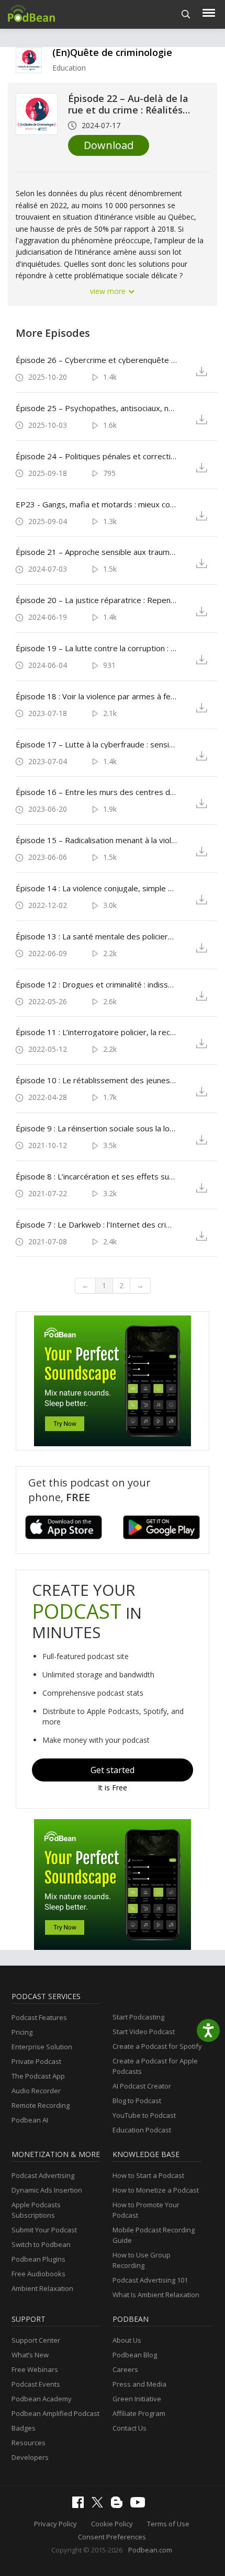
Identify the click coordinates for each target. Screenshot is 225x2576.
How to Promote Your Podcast (146, 2210)
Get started (113, 1770)
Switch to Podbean (41, 2244)
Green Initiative (137, 2399)
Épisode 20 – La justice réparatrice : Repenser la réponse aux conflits (96, 600)
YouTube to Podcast (144, 2115)
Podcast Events (36, 2384)
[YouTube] (140, 2505)
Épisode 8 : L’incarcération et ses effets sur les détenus (96, 1176)
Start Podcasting (138, 2017)
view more (109, 291)
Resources (29, 2443)
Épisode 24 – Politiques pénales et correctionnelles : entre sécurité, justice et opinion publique (96, 456)
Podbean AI (30, 2120)
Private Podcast (36, 2061)
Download (109, 145)
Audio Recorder (36, 2091)
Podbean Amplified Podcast (55, 2413)
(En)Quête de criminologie (112, 52)
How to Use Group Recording (142, 2260)
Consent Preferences (112, 2537)
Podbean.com (150, 2550)
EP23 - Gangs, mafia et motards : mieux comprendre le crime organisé (96, 504)
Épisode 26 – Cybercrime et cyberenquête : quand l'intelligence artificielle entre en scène (96, 360)
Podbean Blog (135, 2355)
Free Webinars (35, 2369)
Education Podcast (142, 2130)
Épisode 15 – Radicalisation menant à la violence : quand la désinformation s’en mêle (96, 840)
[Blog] (119, 2505)
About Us (127, 2340)
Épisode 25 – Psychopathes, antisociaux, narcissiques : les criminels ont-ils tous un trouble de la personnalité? (96, 408)
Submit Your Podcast (44, 2230)
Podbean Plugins (38, 2259)
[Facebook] (81, 2505)
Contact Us (130, 2428)
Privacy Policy (55, 2524)
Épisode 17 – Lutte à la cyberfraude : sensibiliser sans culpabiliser (96, 744)
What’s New (30, 2355)
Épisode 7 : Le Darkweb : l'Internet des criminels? (96, 1224)
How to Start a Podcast (148, 2175)
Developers (30, 2457)
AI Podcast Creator (142, 2086)
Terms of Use (168, 2524)
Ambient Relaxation (42, 2288)
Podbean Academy (42, 2399)
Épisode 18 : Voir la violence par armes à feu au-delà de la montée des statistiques (96, 696)
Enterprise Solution (42, 2047)
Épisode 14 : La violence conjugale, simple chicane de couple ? (96, 888)
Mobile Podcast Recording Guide (154, 2235)
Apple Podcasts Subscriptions (36, 2210)
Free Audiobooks (38, 2274)
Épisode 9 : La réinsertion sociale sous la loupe (96, 1128)
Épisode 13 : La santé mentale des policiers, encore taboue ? (96, 936)
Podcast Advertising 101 (150, 2280)
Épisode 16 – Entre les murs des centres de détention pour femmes (96, 792)
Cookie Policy (112, 2524)
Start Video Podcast (144, 2032)
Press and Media (139, 2384)
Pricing (22, 2032)
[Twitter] (100, 2505)
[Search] (186, 14)
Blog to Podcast (137, 2101)
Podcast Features (39, 2017)
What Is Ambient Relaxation (156, 2295)
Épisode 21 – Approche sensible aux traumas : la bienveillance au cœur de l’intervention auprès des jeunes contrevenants (96, 552)
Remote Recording (41, 2105)
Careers (125, 2369)
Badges (24, 2428)
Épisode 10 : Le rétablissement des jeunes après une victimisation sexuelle (96, 1080)
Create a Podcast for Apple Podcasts (155, 2066)
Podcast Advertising (43, 2175)
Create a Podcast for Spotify (157, 2046)
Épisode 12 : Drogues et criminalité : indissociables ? (96, 984)
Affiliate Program (139, 2413)
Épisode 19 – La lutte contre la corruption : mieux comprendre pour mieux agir (96, 648)
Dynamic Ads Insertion (47, 2190)
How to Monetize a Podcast (156, 2190)
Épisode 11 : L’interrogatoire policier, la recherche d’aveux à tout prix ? (96, 1032)
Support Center (36, 2340)
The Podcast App (38, 2076)
